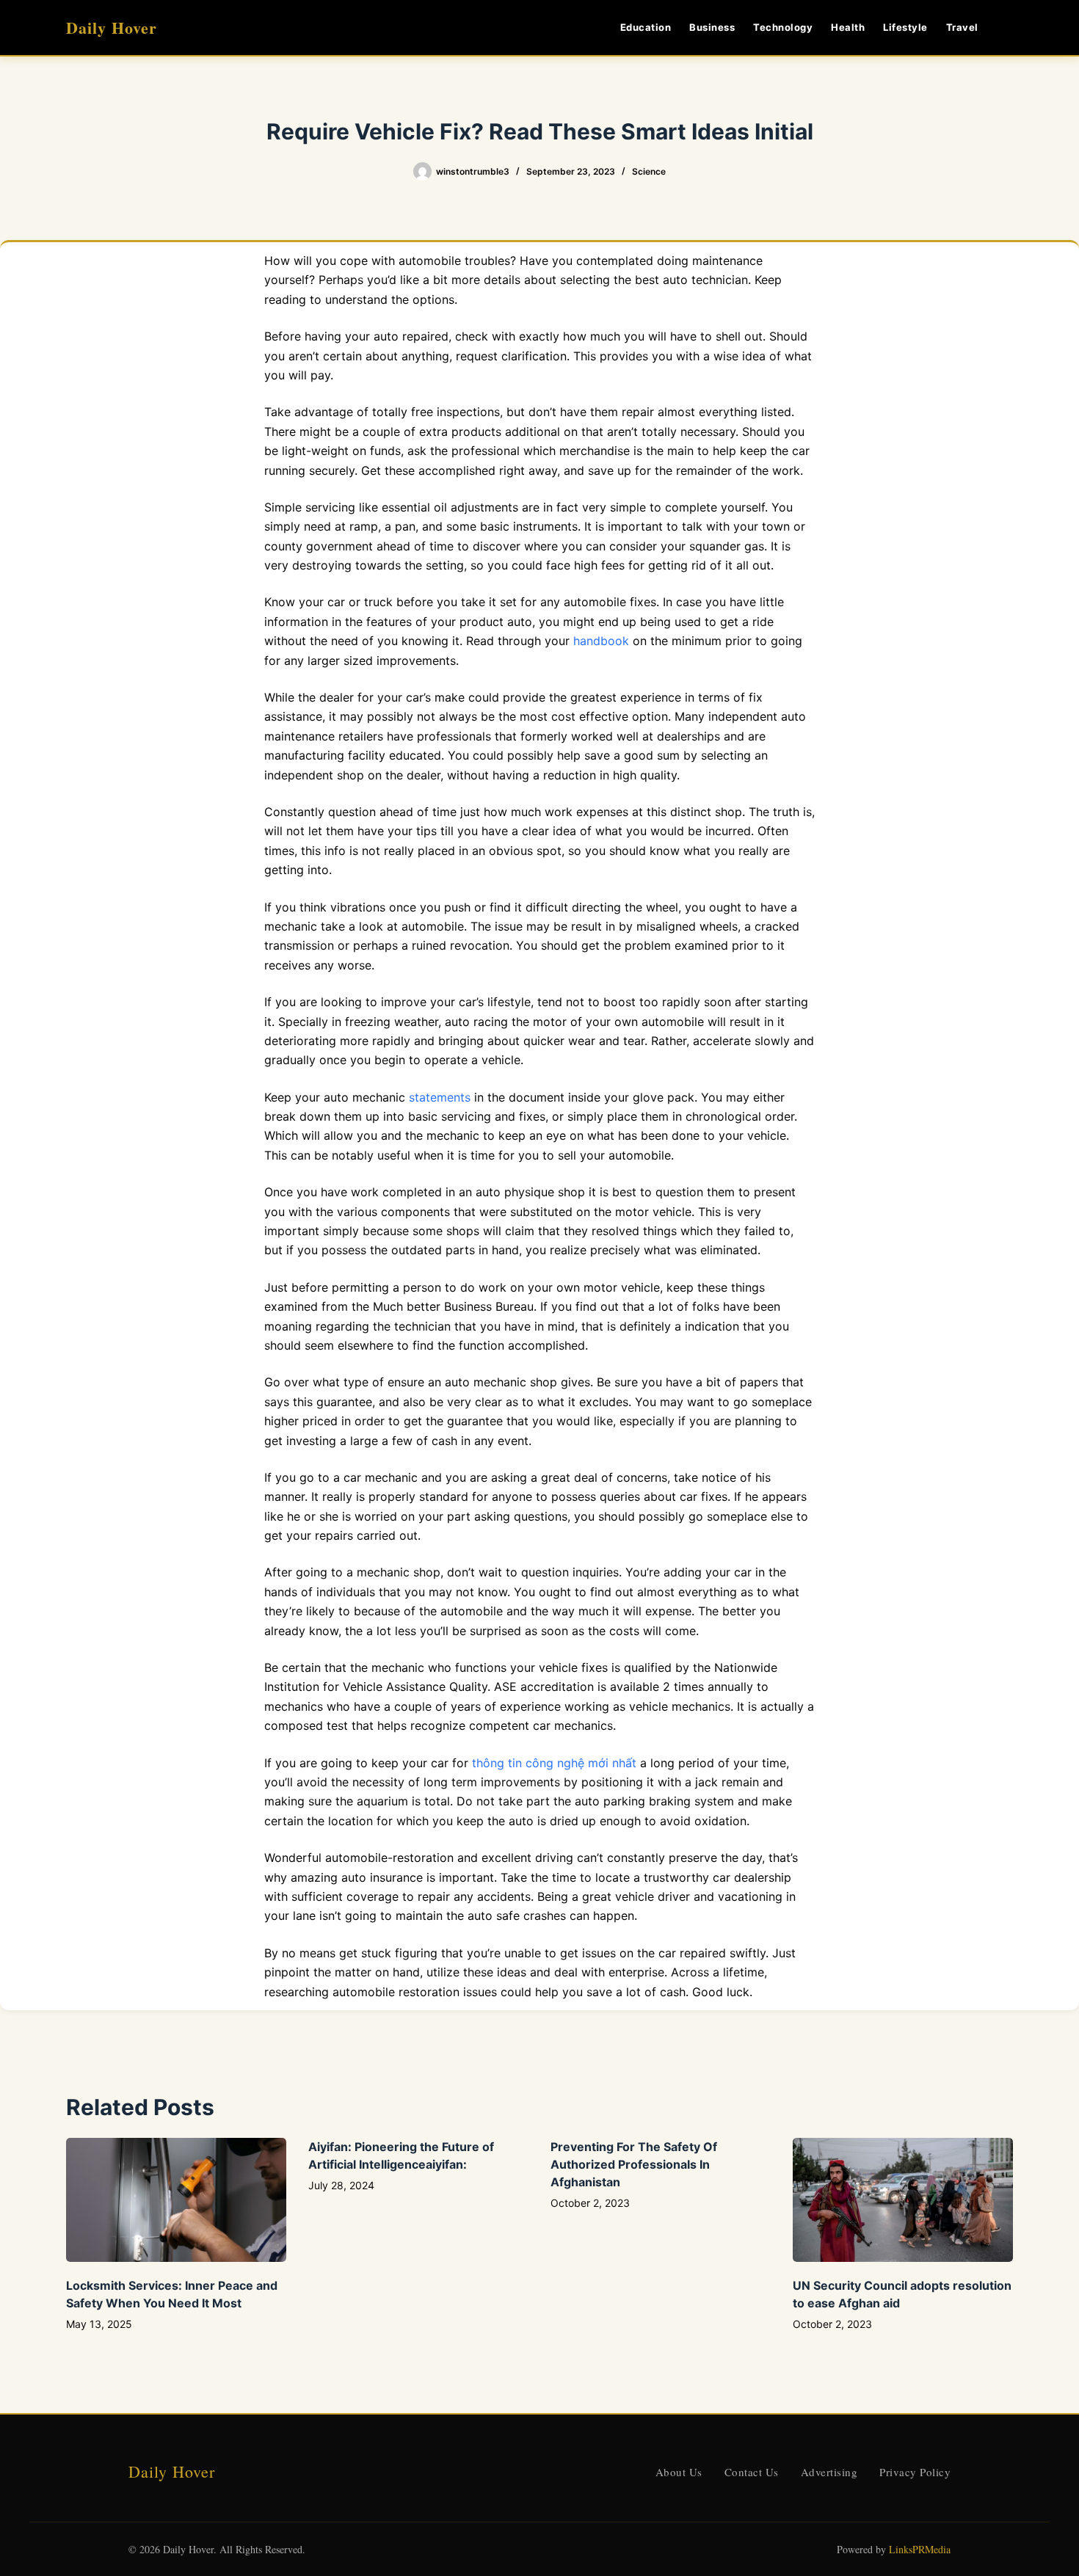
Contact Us (752, 2472)
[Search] (1007, 28)
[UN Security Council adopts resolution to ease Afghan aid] (903, 2200)
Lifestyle (905, 27)
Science (649, 171)
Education (646, 27)
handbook (601, 641)
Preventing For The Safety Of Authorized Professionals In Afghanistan (634, 2164)
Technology (783, 27)
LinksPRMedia (920, 2549)
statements (440, 1097)
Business (712, 27)
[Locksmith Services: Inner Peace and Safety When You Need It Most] (176, 2200)
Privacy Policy (915, 2472)
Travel (962, 27)
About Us (679, 2472)
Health (848, 27)
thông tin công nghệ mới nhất (554, 1763)
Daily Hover (112, 28)
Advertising (829, 2472)
